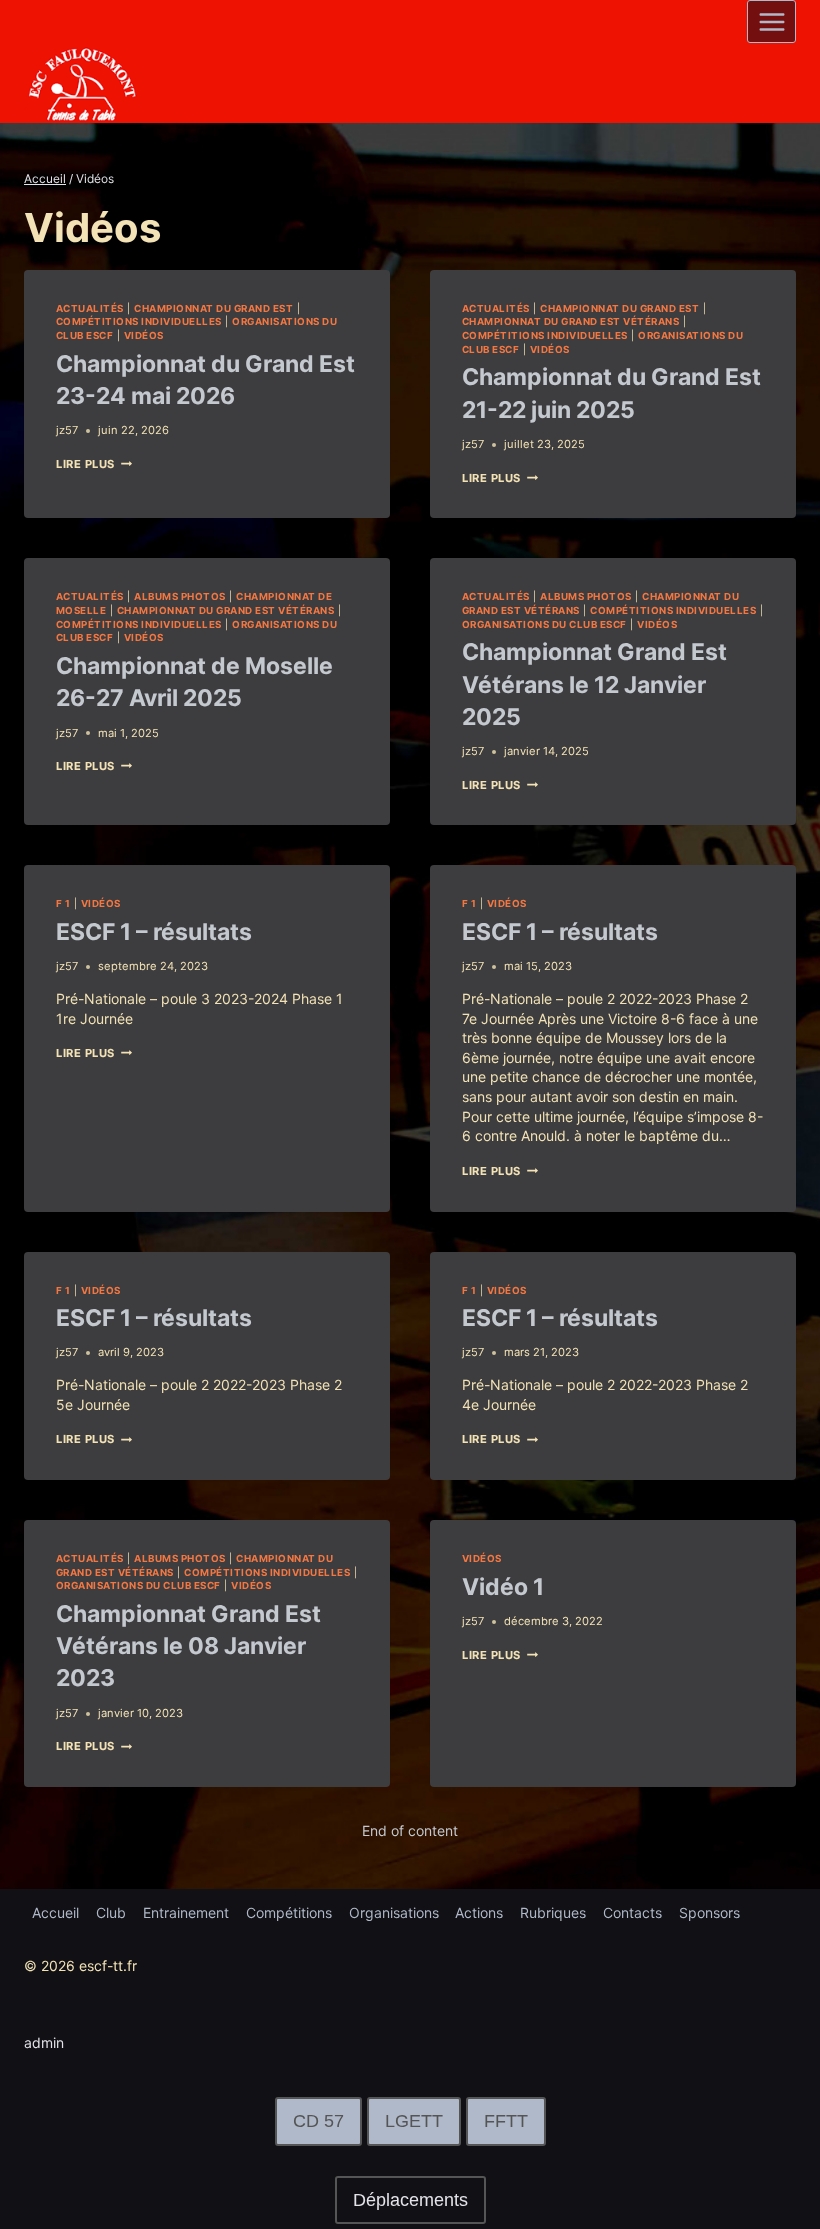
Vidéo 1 (503, 1587)
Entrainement (186, 1912)
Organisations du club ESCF (544, 624)
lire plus (94, 464)
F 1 (63, 903)
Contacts (632, 1912)
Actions (479, 1912)
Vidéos (144, 335)
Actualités (90, 308)
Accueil (55, 1912)
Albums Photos (179, 596)
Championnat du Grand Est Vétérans (570, 321)
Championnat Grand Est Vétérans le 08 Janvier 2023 (188, 1646)
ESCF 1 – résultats (154, 932)
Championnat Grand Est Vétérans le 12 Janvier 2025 (594, 684)
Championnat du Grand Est (213, 308)
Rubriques (553, 1912)
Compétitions (289, 1912)
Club (111, 1912)
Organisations (394, 1912)
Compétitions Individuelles (139, 321)
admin (44, 2042)
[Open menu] (771, 21)
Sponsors (709, 1912)
